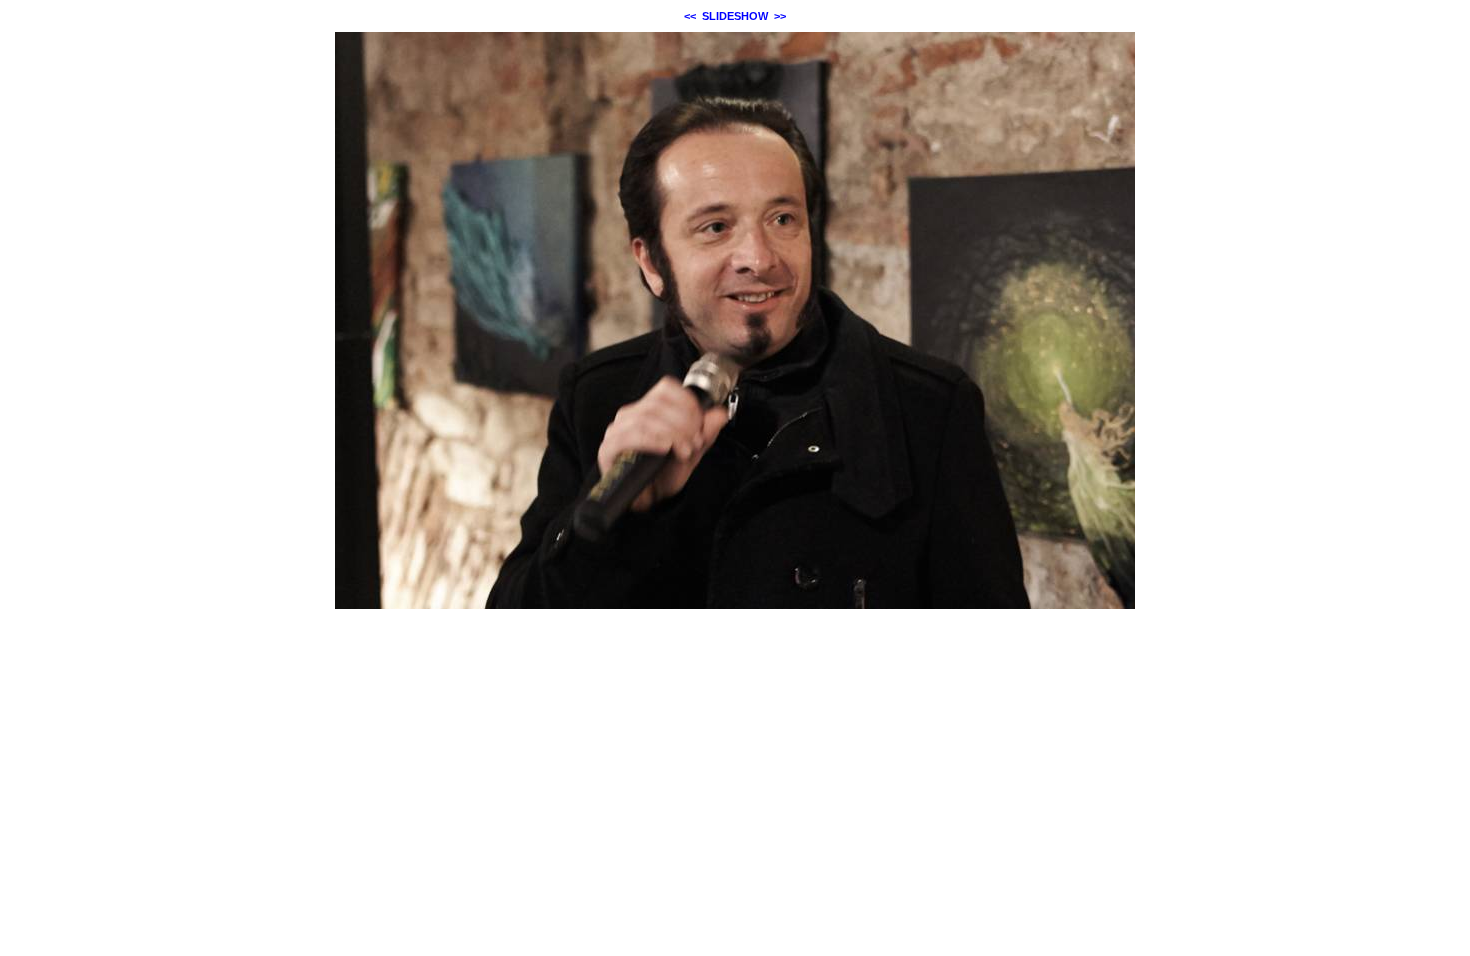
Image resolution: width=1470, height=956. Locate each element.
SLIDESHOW (735, 16)
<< (690, 16)
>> (780, 16)
